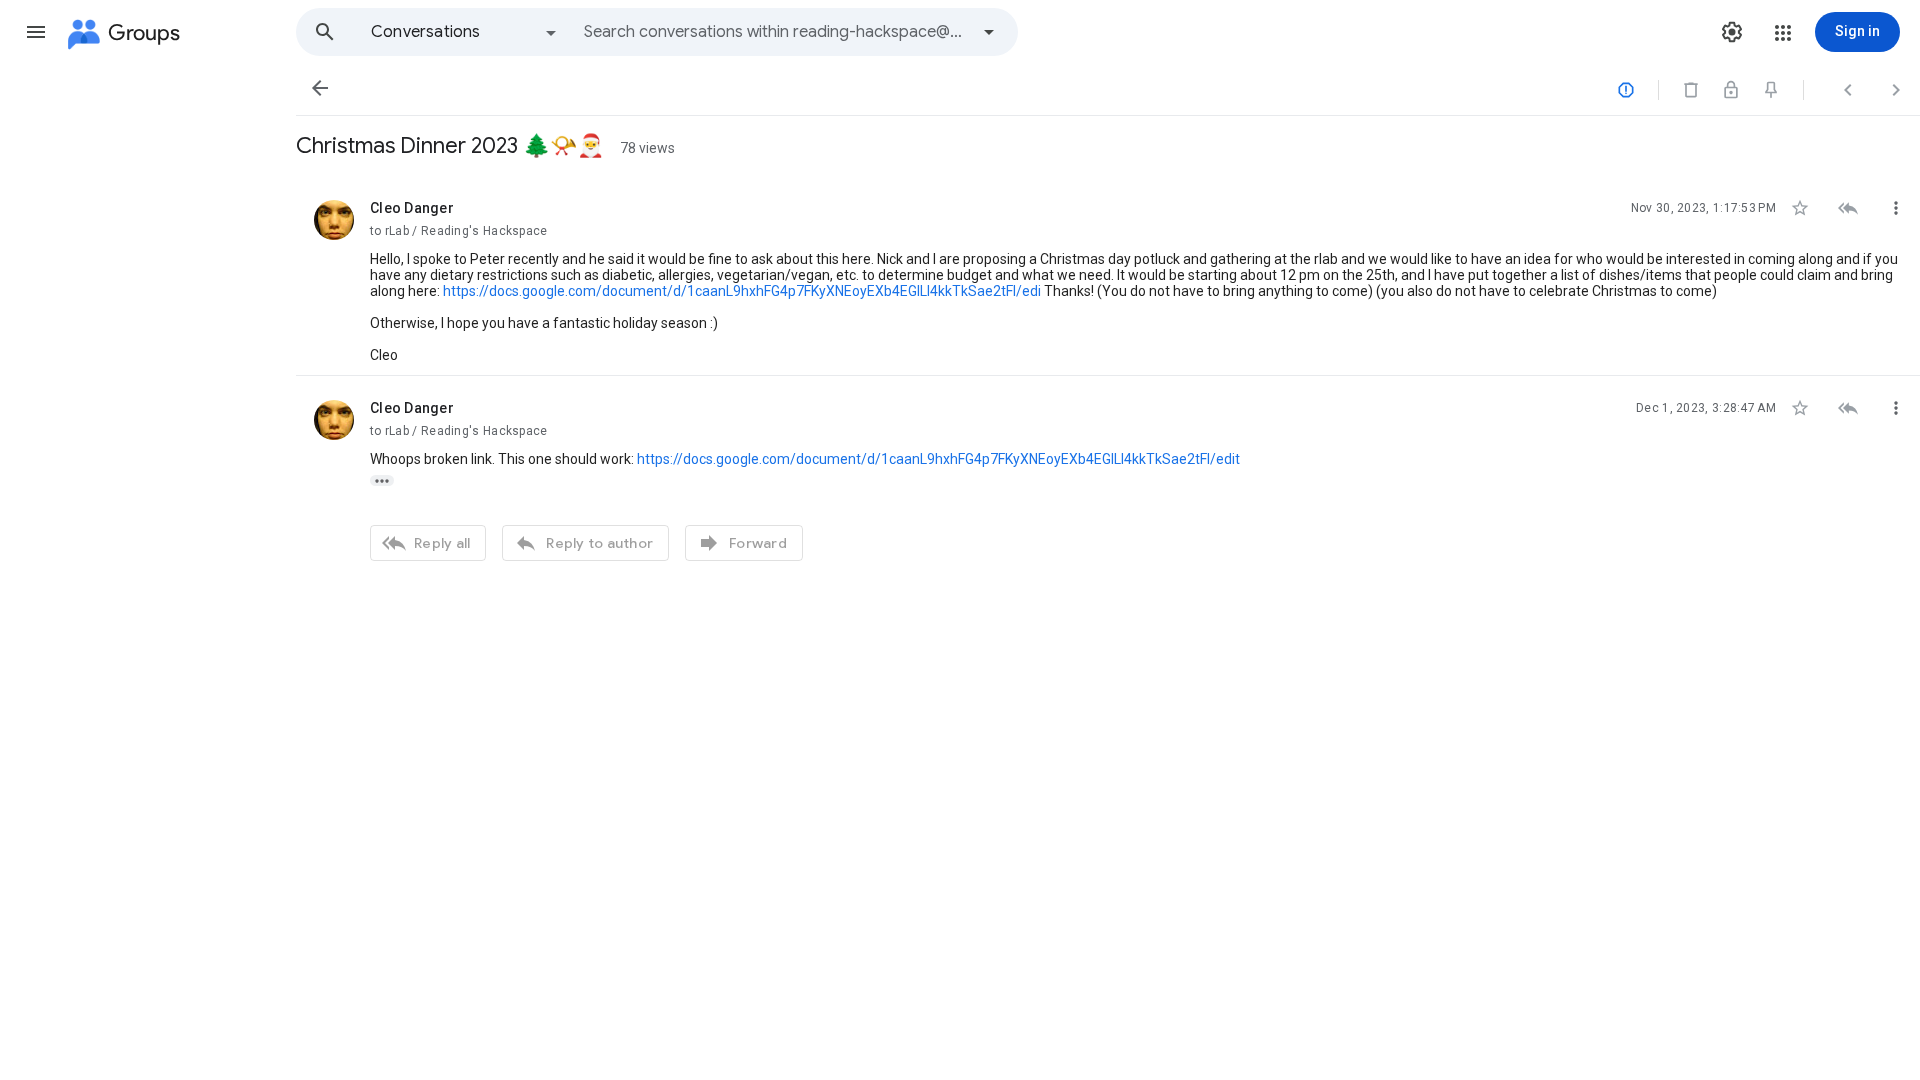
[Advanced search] (989, 32)
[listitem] (1108, 276)
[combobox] (776, 32)
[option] (465, 32)
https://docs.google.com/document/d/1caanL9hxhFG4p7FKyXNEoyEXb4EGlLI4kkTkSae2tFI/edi (742, 291)
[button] (36, 32)
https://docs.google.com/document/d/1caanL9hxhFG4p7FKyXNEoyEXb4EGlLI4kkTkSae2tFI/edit (938, 459)
